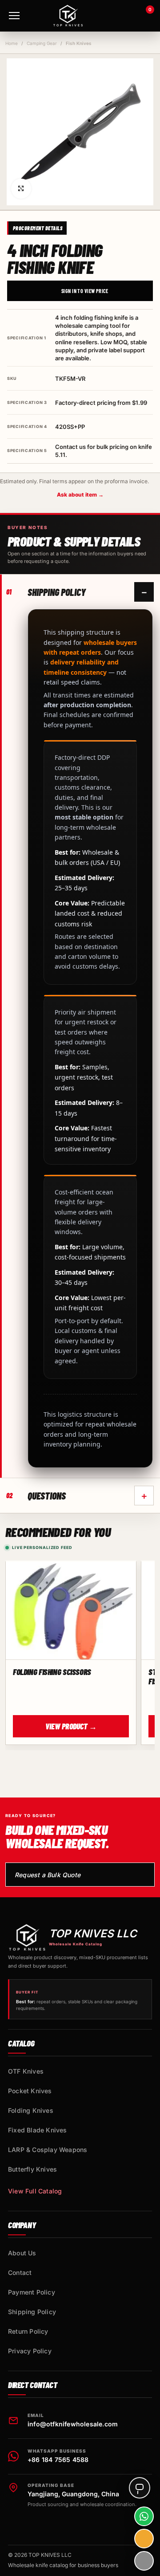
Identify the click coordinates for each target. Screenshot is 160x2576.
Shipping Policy (32, 2312)
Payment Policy (32, 2292)
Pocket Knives (30, 2091)
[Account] (120, 16)
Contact (20, 2272)
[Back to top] (144, 2561)
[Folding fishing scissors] (71, 1611)
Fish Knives (79, 43)
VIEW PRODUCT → (71, 1726)
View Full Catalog (35, 2191)
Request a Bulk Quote (48, 1875)
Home (12, 43)
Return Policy (28, 2331)
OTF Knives (26, 2071)
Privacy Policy (30, 2351)
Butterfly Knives (32, 2169)
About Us (22, 2253)
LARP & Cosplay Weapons (48, 2150)
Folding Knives (31, 2110)
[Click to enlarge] (21, 189)
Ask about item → (80, 495)
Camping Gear (42, 43)
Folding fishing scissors (52, 1672)
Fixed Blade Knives (38, 2130)
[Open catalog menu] (14, 16)
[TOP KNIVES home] (68, 16)
